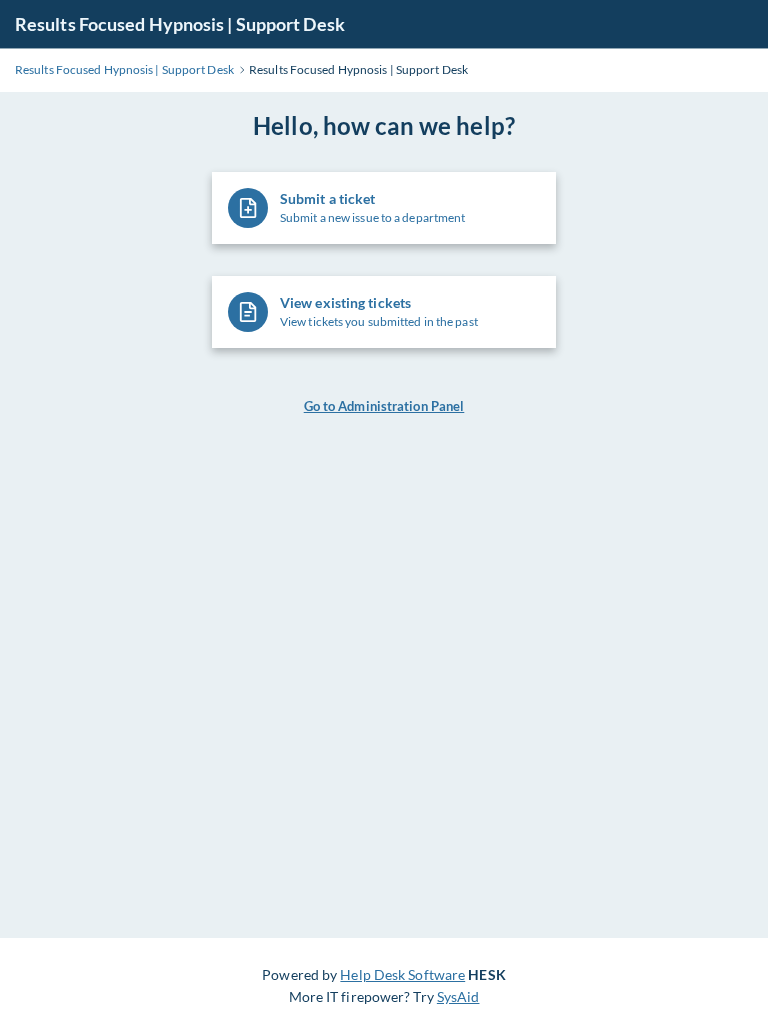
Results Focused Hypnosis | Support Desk (180, 24)
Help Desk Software (402, 974)
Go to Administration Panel (384, 406)
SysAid (458, 996)
